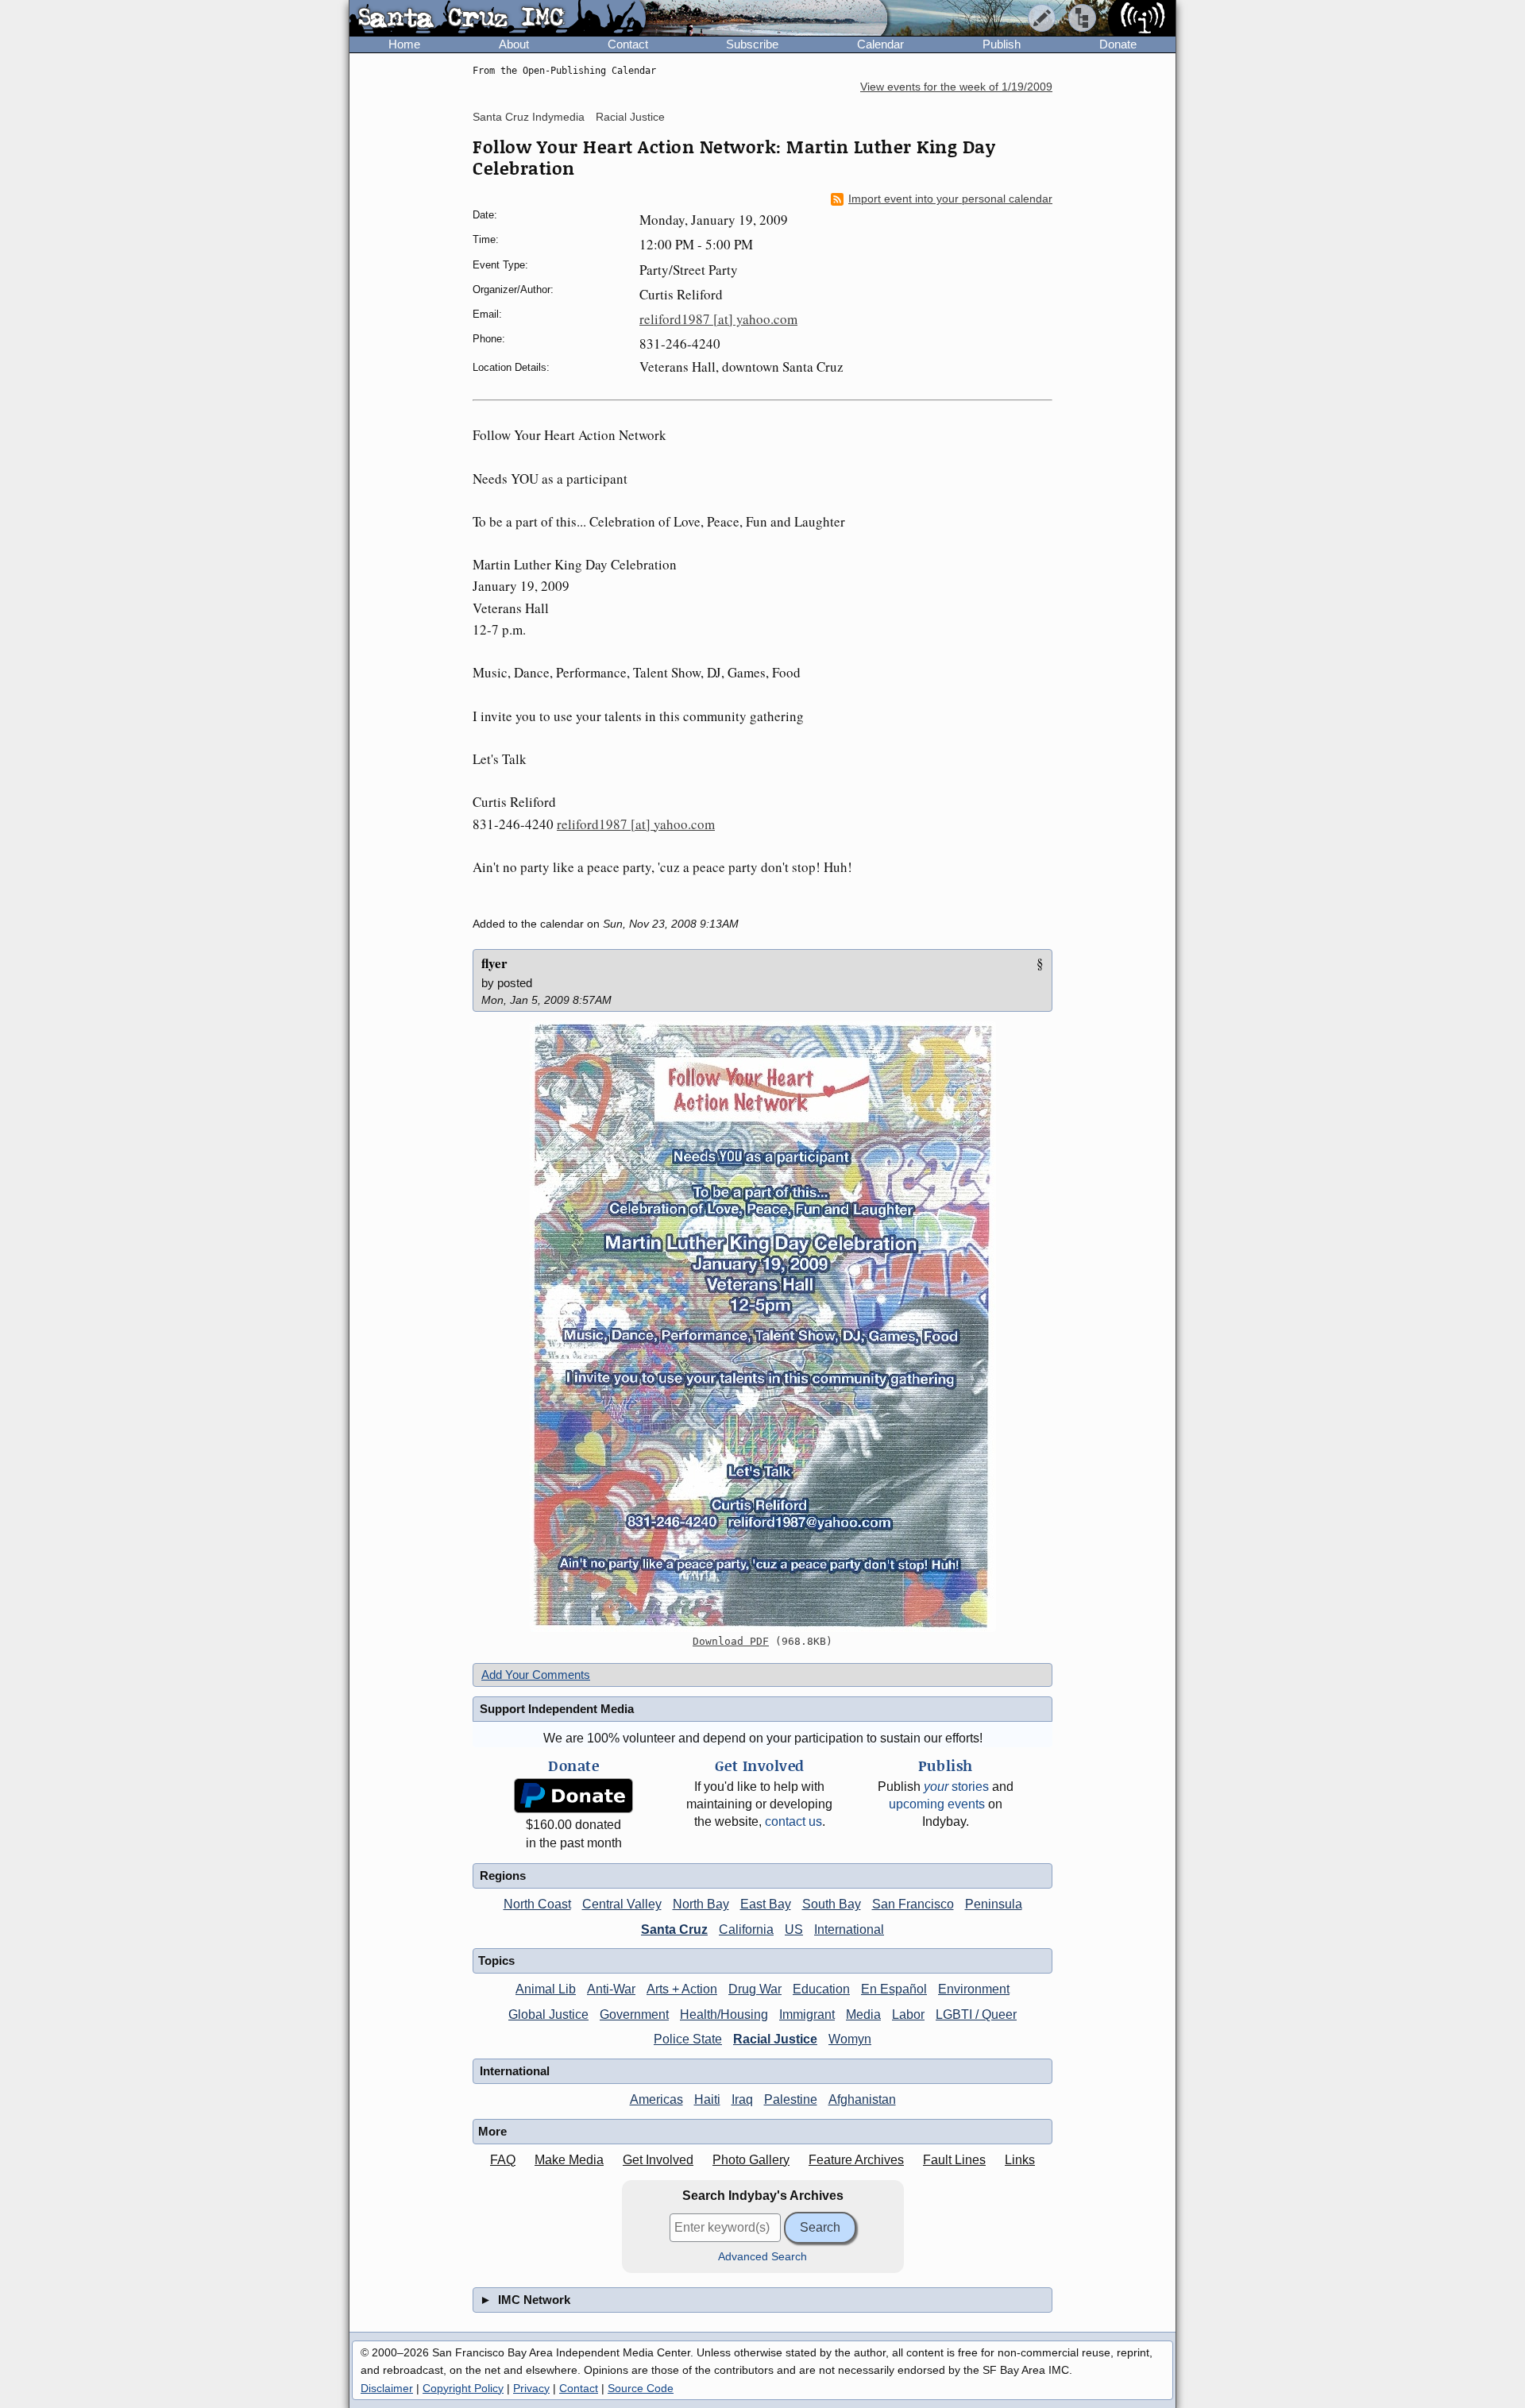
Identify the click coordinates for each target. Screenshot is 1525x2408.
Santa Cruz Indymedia (529, 117)
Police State (688, 2039)
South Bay (832, 1904)
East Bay (766, 1904)
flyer (494, 963)
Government (634, 2014)
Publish (1002, 44)
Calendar (880, 44)
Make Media (569, 2160)
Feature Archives (856, 2160)
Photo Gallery (751, 2160)
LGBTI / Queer (976, 2014)
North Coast (537, 1904)
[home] (498, 19)
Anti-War (611, 1989)
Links (1020, 2160)
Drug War (755, 1989)
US (794, 1929)
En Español (894, 1989)
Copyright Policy (463, 2388)
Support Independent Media (557, 1709)
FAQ (503, 2160)
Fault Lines (954, 2160)
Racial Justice (630, 117)
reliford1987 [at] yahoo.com (718, 319)
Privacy (531, 2388)
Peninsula (994, 1904)
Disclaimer (387, 2388)
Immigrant (807, 2014)
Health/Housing (724, 2014)
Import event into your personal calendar (950, 199)
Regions (503, 1875)
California (746, 1929)
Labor (908, 2014)
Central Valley (622, 1904)
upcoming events (937, 1804)
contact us (793, 1821)
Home (404, 44)
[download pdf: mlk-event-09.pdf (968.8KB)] (762, 1327)
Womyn (850, 2039)
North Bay (701, 1904)
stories (956, 1787)
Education (821, 1989)
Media (863, 2014)
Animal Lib (546, 1989)
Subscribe (752, 44)
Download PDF (731, 1641)
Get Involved (658, 2160)
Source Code (641, 2388)
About (514, 44)
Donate (1118, 44)
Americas (656, 2099)
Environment (974, 1989)
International (849, 1929)
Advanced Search (762, 2257)
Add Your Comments (536, 1675)
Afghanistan (862, 2099)
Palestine (791, 2099)
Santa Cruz (674, 1929)
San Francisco (913, 1904)
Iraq (742, 2099)
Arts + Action (682, 1989)
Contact (628, 44)
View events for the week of (956, 87)
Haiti (707, 2099)
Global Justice (548, 2014)
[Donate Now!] (573, 1796)
